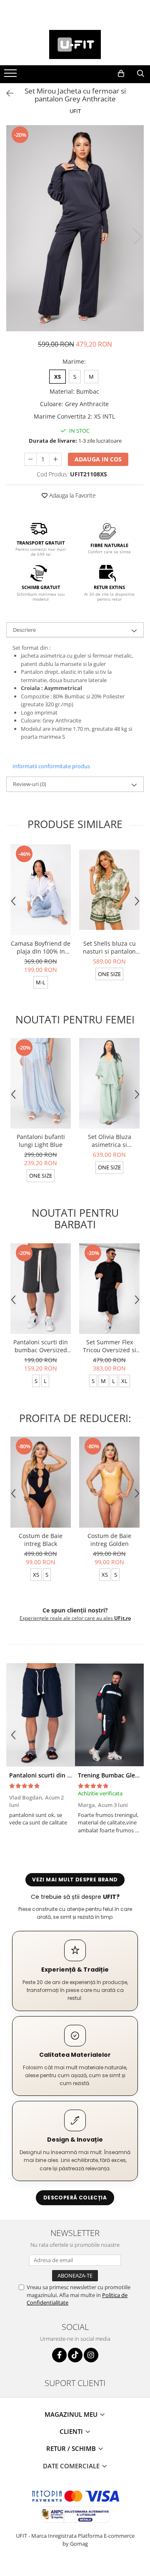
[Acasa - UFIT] (75, 44)
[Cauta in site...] (141, 74)
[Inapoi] (6, 93)
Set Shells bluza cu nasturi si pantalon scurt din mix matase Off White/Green (109, 947)
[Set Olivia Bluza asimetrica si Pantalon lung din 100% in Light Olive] (109, 1083)
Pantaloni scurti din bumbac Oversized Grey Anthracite (41, 1346)
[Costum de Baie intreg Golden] (109, 1482)
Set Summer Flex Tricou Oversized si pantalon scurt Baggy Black (110, 1346)
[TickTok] (75, 2355)
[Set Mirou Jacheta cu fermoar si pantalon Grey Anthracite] (75, 228)
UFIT (75, 111)
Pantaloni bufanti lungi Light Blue (41, 1141)
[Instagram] (91, 2355)
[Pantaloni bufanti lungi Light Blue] (41, 1083)
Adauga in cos (98, 459)
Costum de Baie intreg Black (41, 1540)
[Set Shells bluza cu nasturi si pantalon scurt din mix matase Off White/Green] (109, 890)
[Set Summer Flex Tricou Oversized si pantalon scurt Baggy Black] (109, 1289)
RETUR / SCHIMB (72, 2448)
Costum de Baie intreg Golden (109, 1540)
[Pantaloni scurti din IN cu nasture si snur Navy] (41, 1715)
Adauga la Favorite (72, 495)
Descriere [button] (24, 630)
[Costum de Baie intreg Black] (41, 1482)
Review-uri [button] (30, 784)
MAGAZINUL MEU (72, 2414)
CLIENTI (72, 2431)
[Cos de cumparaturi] (121, 74)
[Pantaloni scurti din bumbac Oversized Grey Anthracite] (41, 1289)
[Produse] (11, 76)
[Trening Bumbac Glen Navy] (109, 1715)
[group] (75, 228)
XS (57, 377)
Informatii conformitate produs (51, 766)
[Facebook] (59, 2355)
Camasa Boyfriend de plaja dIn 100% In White (41, 947)
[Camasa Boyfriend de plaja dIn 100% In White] (41, 890)
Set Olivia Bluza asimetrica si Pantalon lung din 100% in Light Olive (110, 1141)
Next (137, 237)
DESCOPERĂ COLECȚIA (75, 2198)
